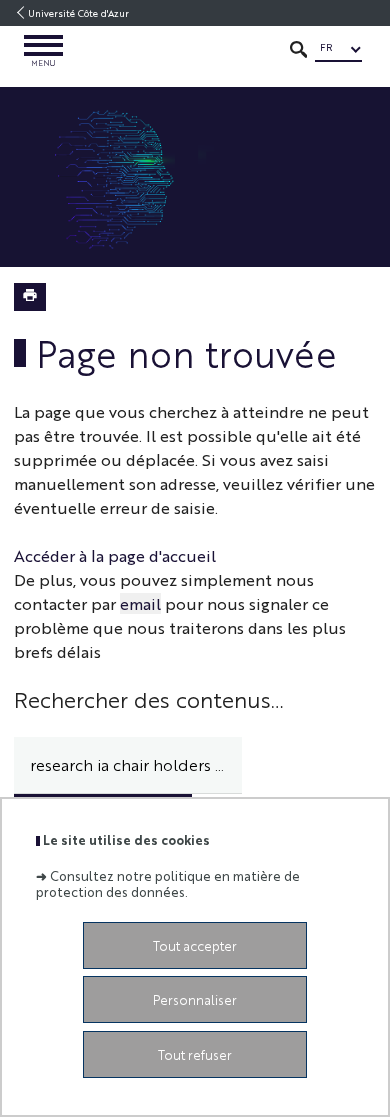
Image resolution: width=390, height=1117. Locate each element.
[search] (128, 765)
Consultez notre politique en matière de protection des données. (168, 883)
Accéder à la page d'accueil (115, 555)
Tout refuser (195, 1054)
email (140, 603)
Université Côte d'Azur (78, 13)
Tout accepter (195, 945)
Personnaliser (195, 999)
